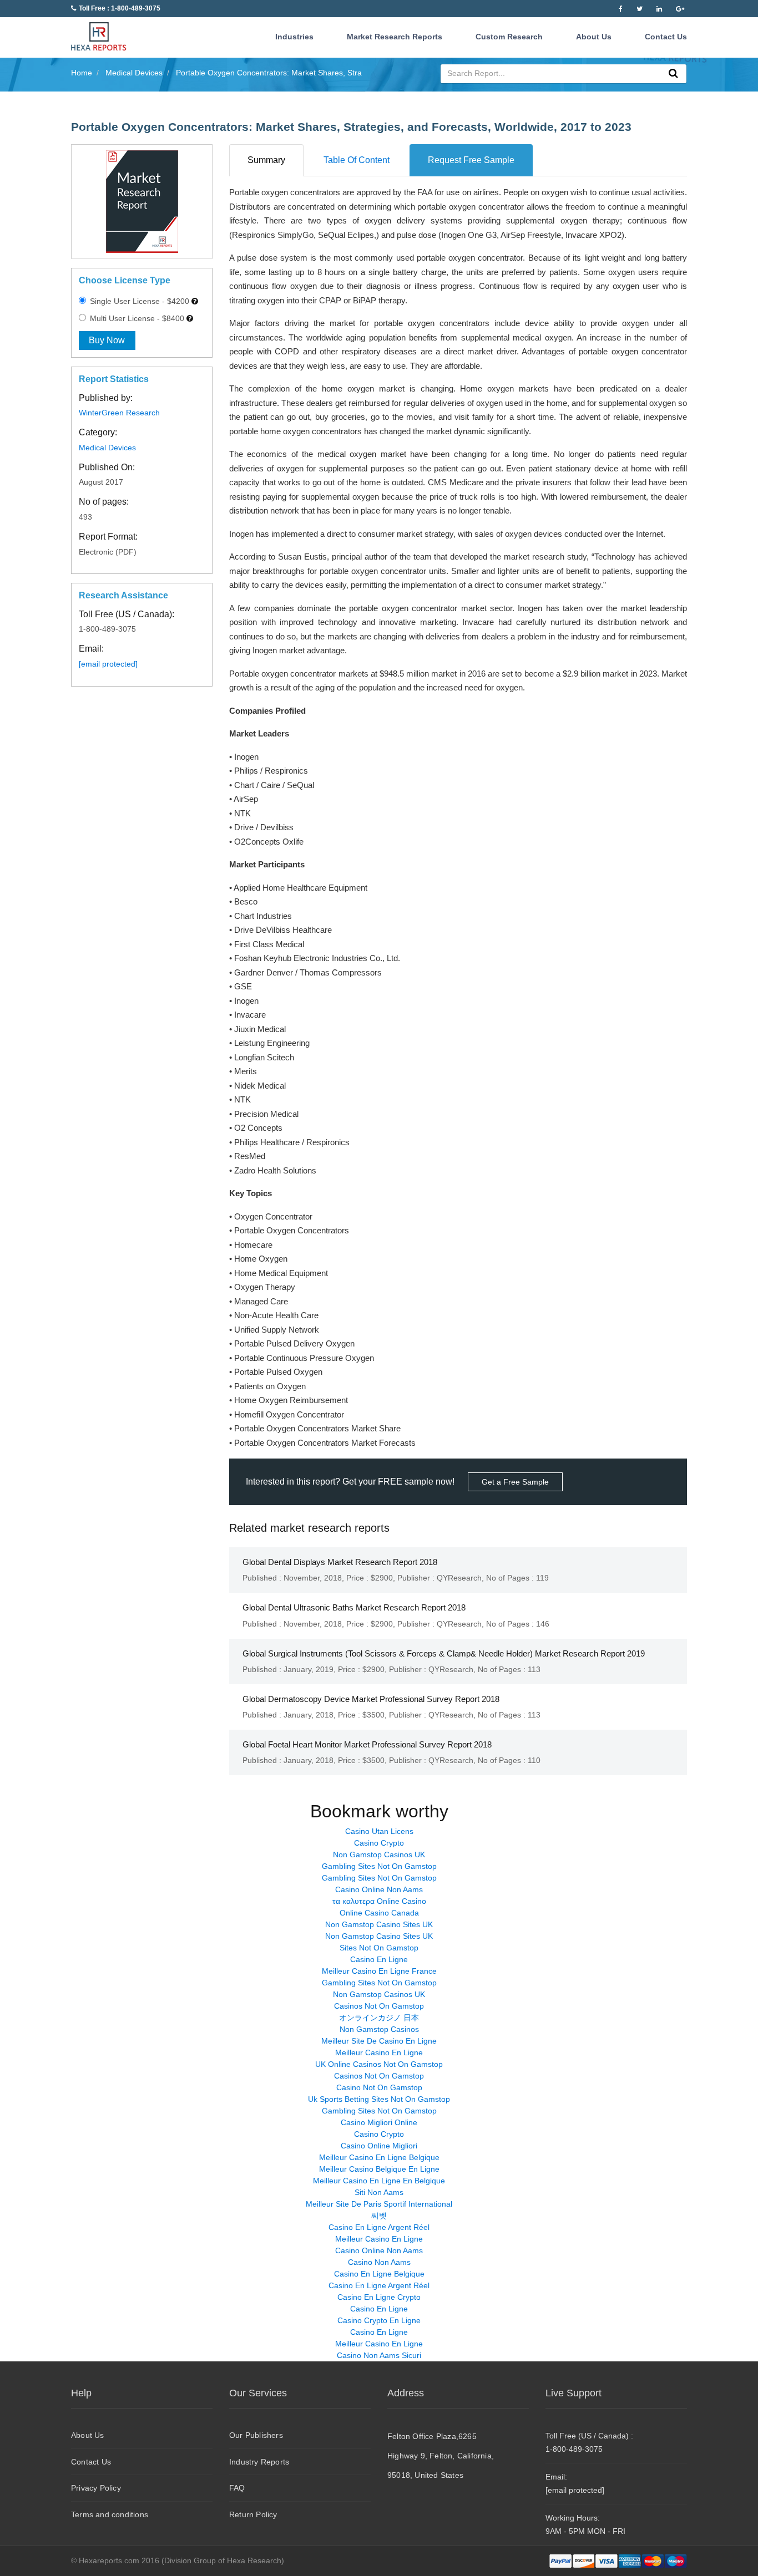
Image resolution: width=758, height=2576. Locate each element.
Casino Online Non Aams (379, 1889)
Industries (294, 37)
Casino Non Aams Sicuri (379, 2355)
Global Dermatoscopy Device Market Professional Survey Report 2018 (371, 1699)
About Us (594, 37)
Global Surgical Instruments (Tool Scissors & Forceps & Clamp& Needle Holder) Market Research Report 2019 (444, 1653)
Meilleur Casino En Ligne (379, 2052)
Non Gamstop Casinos (379, 2029)
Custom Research (509, 37)
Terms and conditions (110, 2514)
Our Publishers (256, 2435)
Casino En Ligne (379, 1959)
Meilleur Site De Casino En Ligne (379, 2041)
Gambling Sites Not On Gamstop (379, 1866)
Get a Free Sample (515, 1482)
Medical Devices (107, 448)
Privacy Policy (96, 2488)
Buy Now (107, 340)
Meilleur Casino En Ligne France (379, 1971)
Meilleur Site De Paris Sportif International (379, 2204)
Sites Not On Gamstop (379, 1948)
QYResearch (459, 1578)
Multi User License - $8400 (136, 318)
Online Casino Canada (379, 1913)
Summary (266, 160)
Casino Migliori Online (379, 2122)
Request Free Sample (471, 160)
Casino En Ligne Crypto (379, 2297)
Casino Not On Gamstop (379, 2087)
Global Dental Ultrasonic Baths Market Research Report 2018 (354, 1607)
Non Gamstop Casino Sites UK (379, 1924)
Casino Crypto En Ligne (379, 2320)
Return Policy (253, 2514)
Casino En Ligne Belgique (379, 2274)
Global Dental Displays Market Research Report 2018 (340, 1562)
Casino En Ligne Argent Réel (379, 2227)
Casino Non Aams (379, 2262)
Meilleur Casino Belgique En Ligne (379, 2169)
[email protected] (108, 664)
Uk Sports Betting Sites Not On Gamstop (379, 2099)
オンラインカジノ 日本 (379, 2018)
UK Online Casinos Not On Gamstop (379, 2064)
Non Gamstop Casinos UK (379, 1854)
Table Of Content (357, 160)
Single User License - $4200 (138, 301)
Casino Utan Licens (379, 1831)
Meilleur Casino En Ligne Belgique (379, 2157)
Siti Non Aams (379, 2192)
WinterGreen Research (119, 413)
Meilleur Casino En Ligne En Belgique (379, 2181)
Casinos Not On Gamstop (379, 2006)
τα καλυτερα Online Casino (379, 1901)
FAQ (237, 2488)
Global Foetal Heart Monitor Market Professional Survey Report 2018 (367, 1744)
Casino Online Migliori (379, 2146)
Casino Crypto (379, 1843)
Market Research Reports (395, 37)
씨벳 (379, 2216)
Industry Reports (259, 2462)
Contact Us (666, 37)
